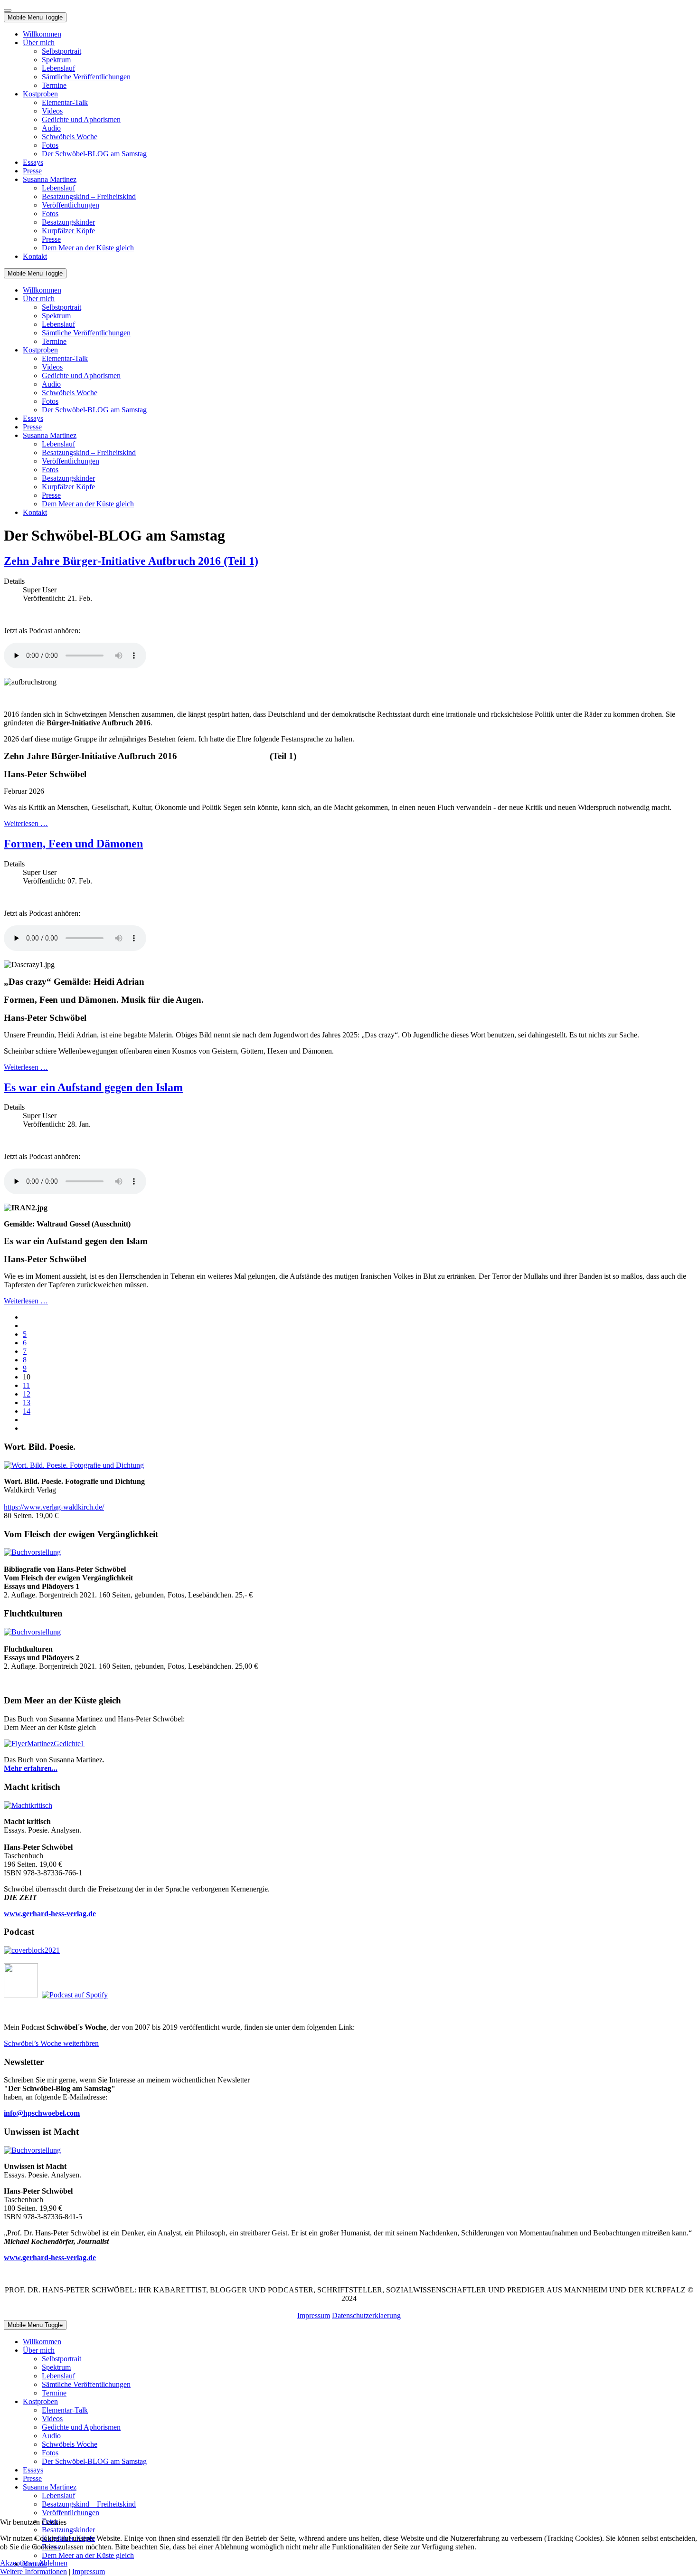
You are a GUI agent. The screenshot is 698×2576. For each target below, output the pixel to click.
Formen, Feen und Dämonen (73, 844)
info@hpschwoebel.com (42, 2113)
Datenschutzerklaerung (366, 2315)
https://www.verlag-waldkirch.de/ (54, 1507)
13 (27, 1402)
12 (27, 1394)
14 (27, 1411)
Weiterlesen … (26, 823)
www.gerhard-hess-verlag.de (50, 2258)
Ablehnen (53, 2563)
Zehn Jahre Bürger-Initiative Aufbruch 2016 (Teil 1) (131, 561)
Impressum (314, 2315)
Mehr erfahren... (31, 1768)
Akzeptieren (18, 2563)
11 (26, 1385)
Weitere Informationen (33, 2571)
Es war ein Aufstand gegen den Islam (93, 1087)
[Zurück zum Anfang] (8, 10)
